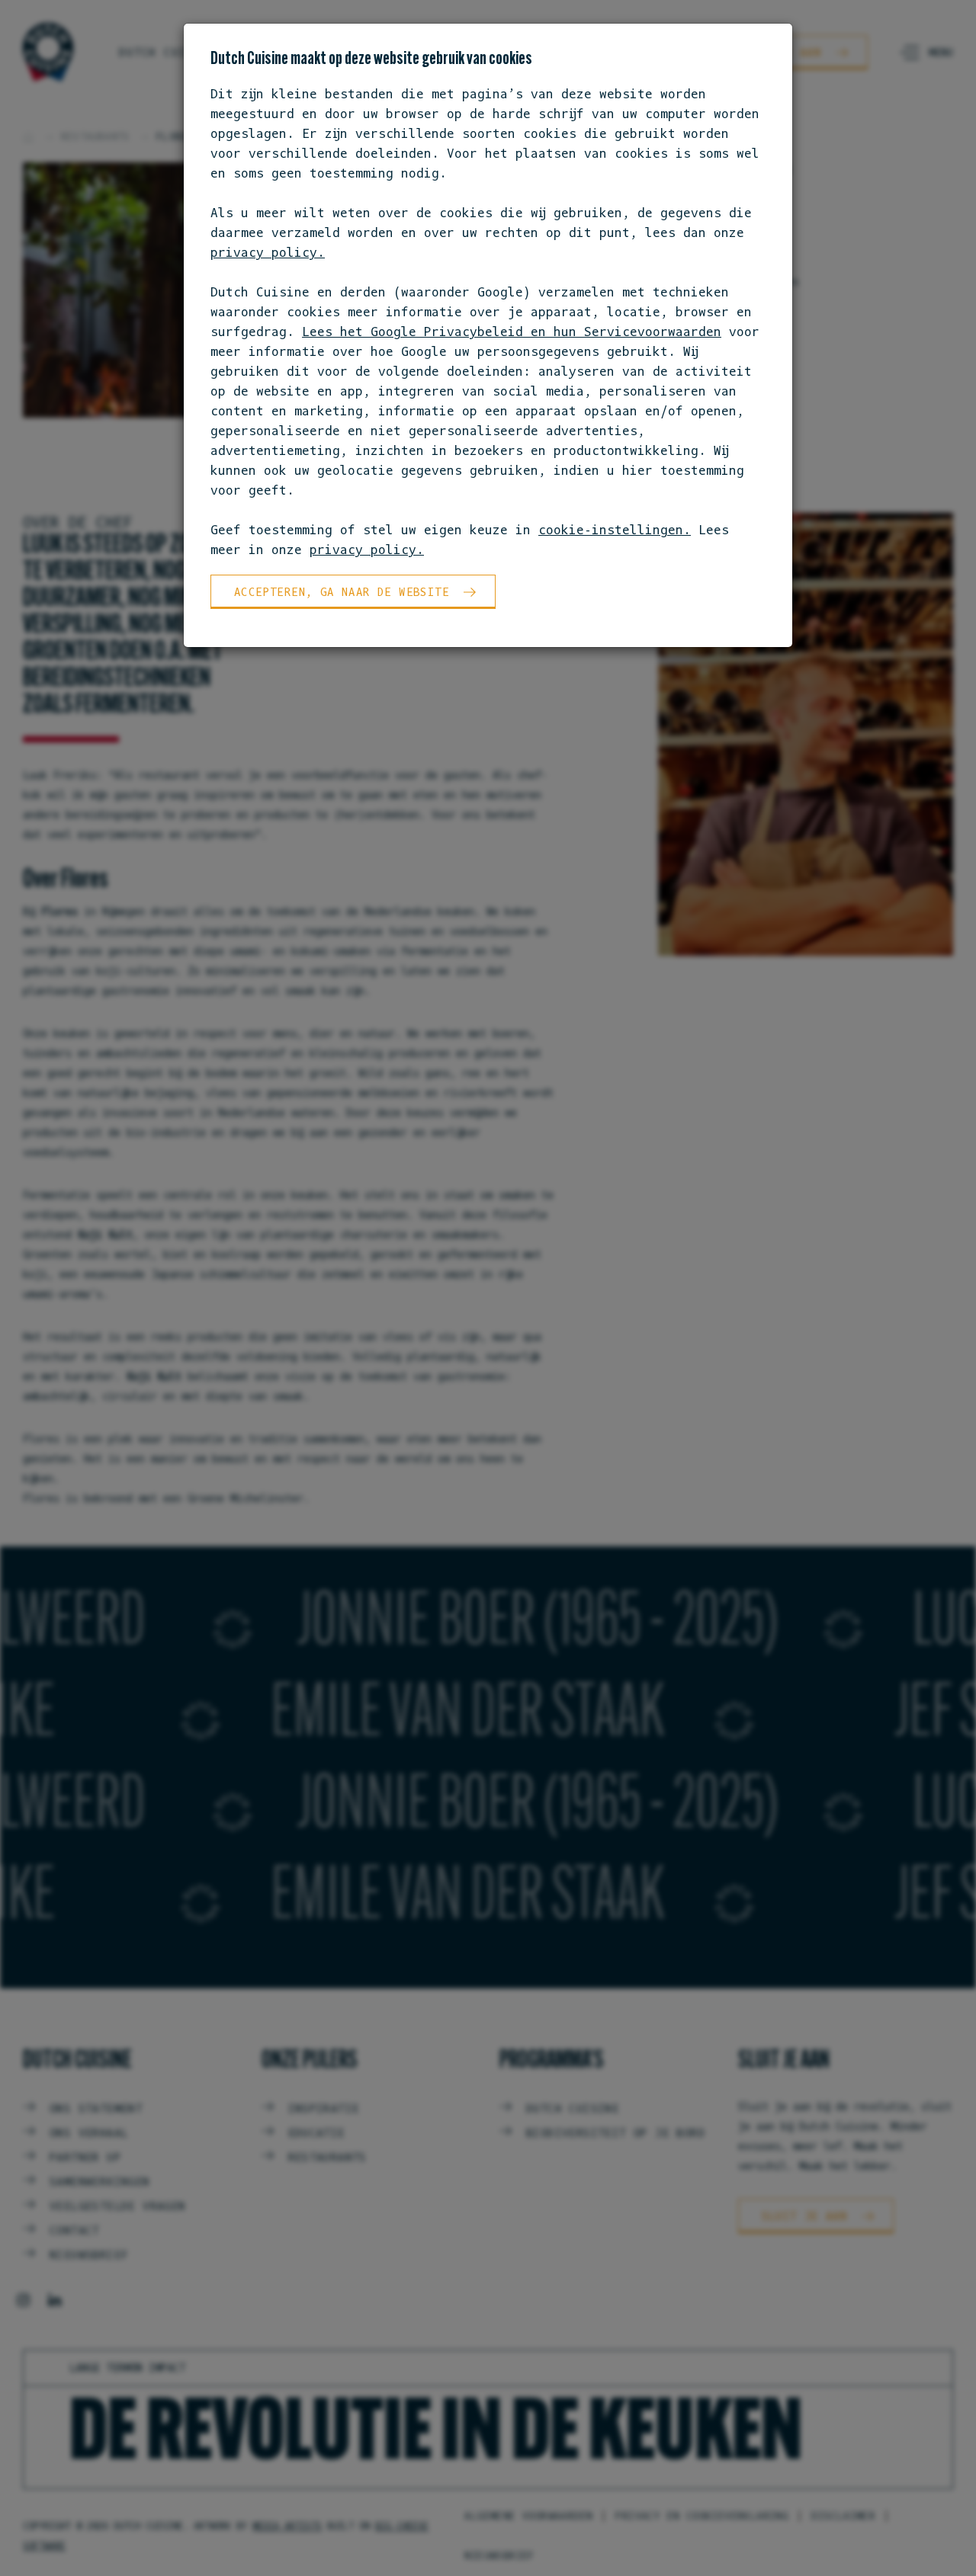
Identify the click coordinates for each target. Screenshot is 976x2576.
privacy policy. (268, 252)
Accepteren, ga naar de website (342, 592)
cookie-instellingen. (615, 530)
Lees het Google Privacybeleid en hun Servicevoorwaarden (512, 332)
